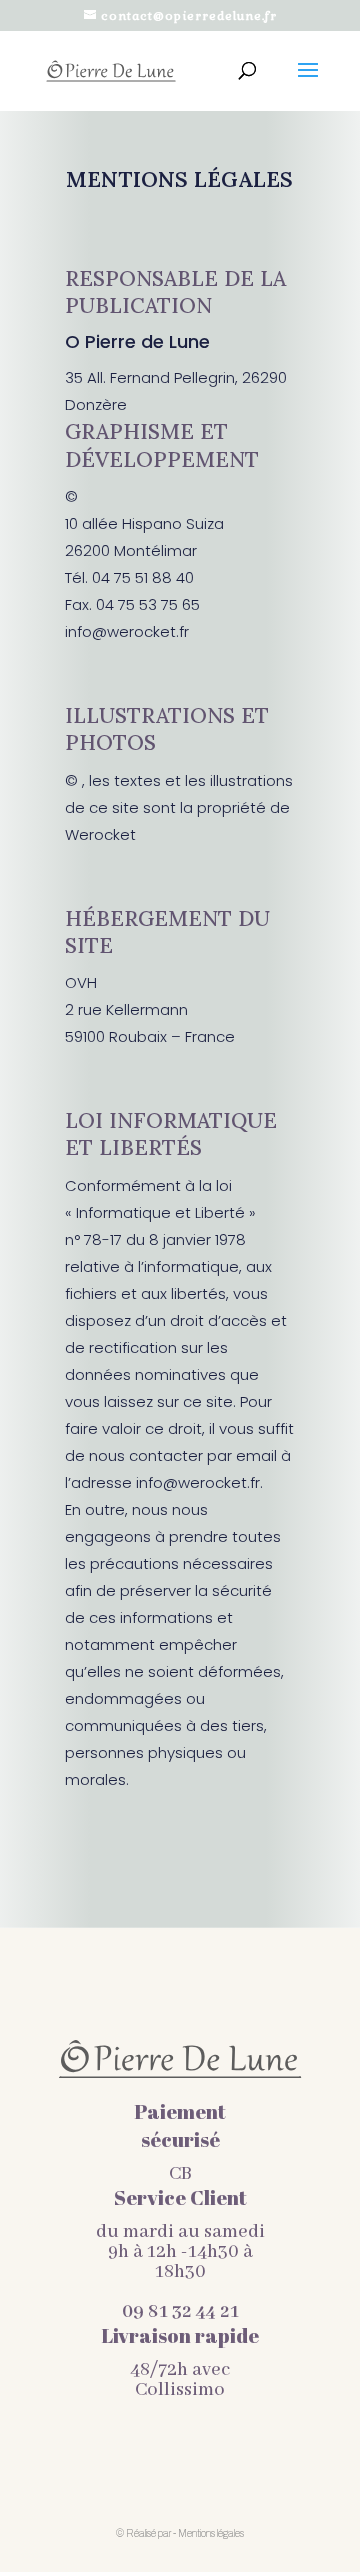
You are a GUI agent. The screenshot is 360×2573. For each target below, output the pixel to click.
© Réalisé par (144, 2533)
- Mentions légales (208, 2533)
